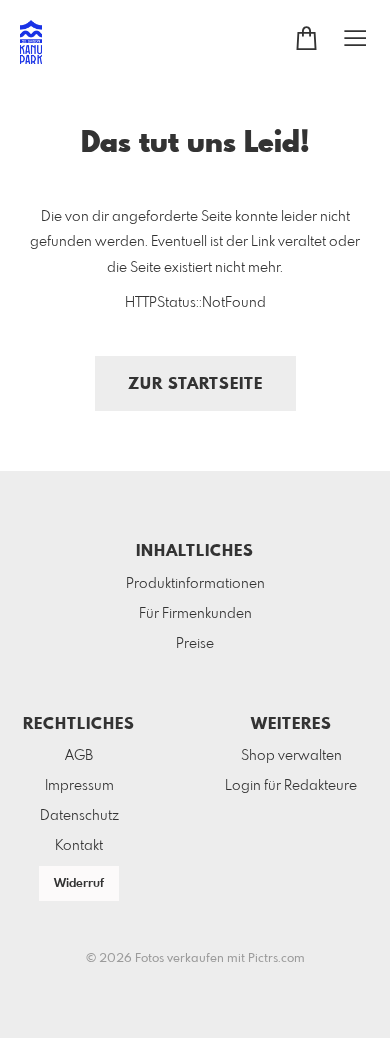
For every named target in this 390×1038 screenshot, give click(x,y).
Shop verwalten (291, 756)
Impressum (79, 786)
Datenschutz (79, 816)
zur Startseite (195, 384)
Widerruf (79, 884)
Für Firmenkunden (195, 614)
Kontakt (79, 846)
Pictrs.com (276, 959)
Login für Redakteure (291, 786)
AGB (79, 756)
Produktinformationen (195, 584)
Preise (195, 644)
